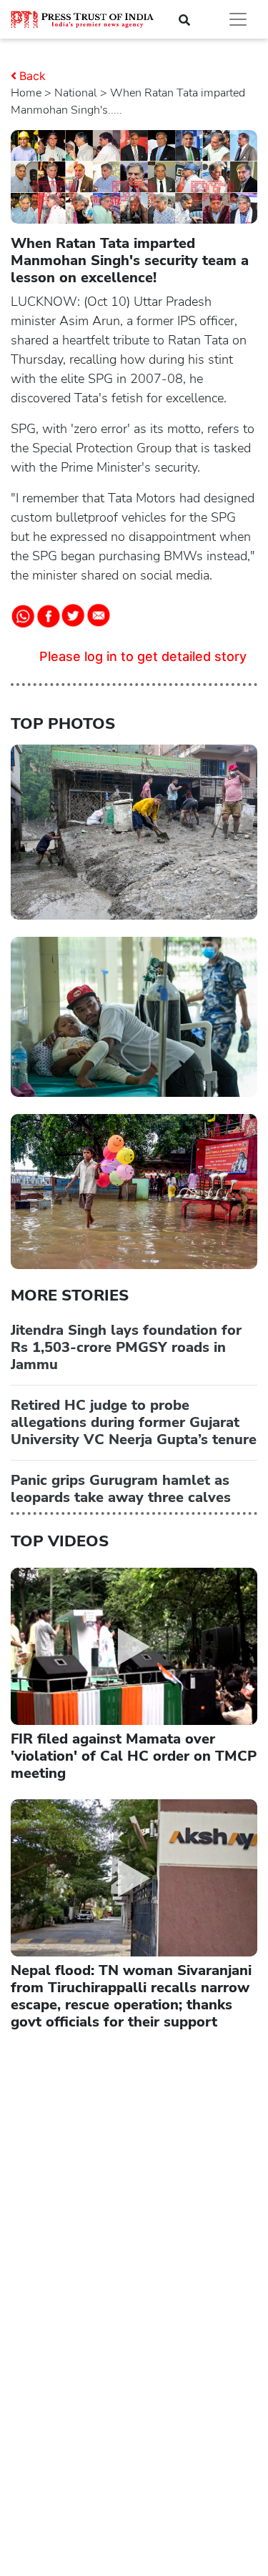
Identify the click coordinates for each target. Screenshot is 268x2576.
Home (26, 93)
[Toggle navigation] (238, 19)
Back (33, 76)
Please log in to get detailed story (143, 656)
